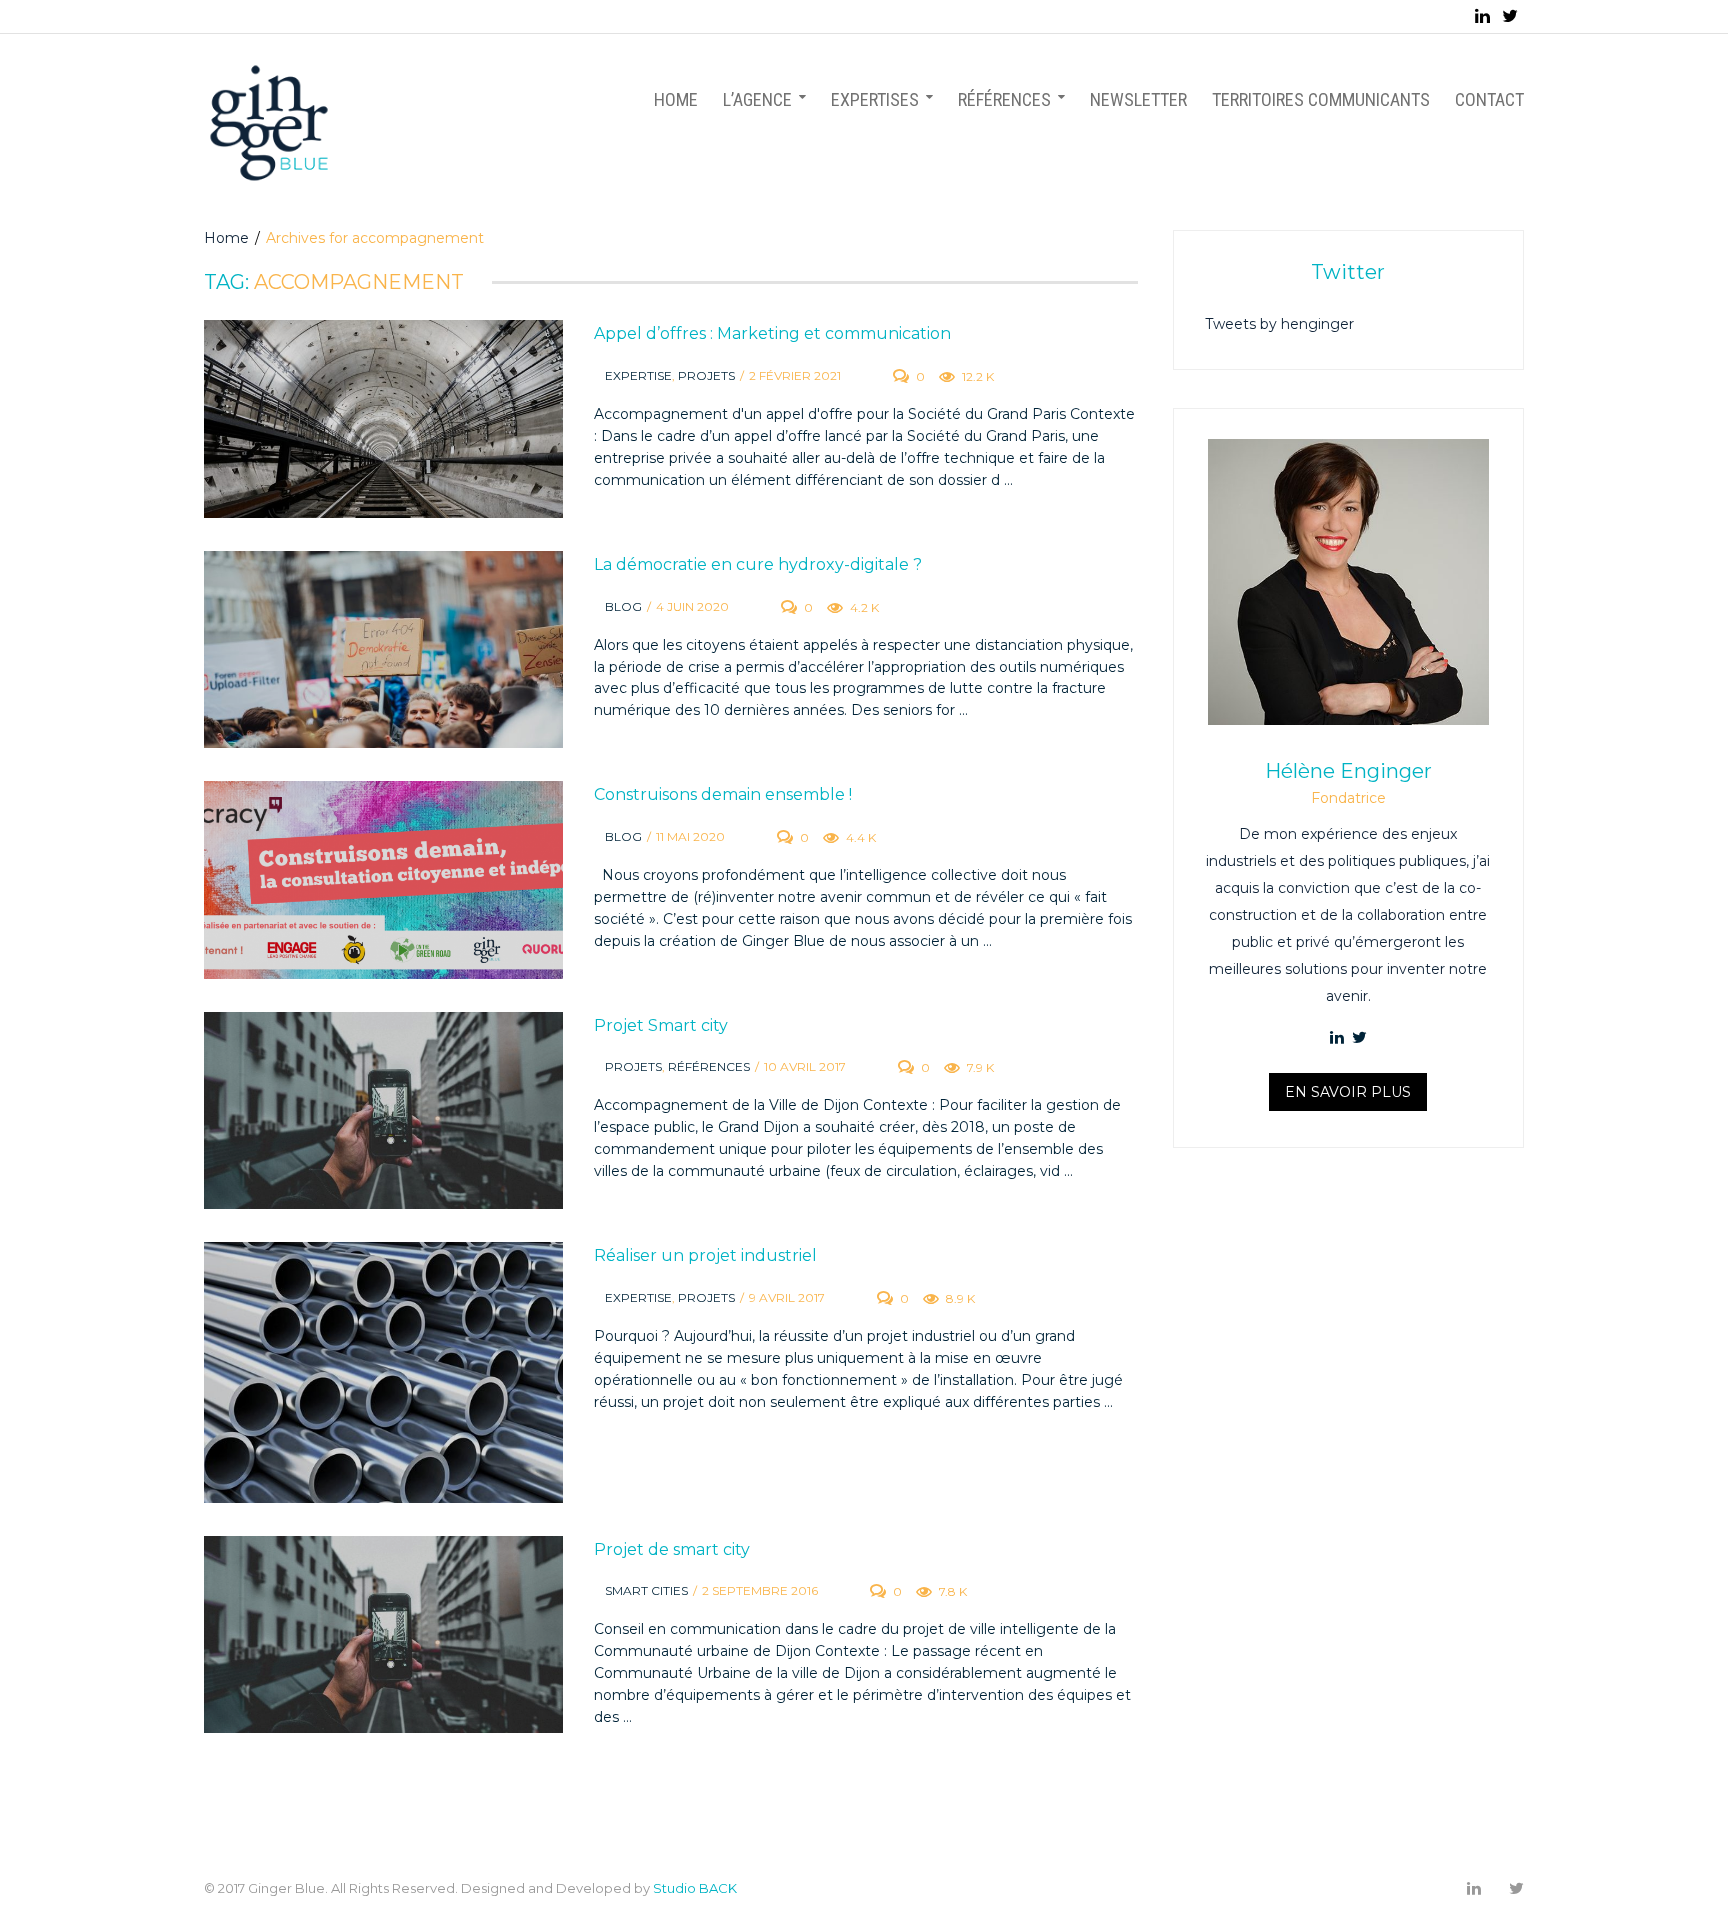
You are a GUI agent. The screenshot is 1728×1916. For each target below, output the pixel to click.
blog (623, 606)
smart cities (646, 1590)
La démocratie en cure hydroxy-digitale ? (758, 564)
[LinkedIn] (1482, 16)
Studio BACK (695, 1888)
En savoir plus (1348, 1092)
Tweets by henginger (1279, 324)
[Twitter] (1510, 16)
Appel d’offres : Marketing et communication (772, 333)
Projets (706, 375)
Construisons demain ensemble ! (723, 794)
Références (709, 1066)
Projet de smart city (672, 1549)
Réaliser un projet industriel (705, 1255)
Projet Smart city (661, 1025)
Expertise (638, 375)
